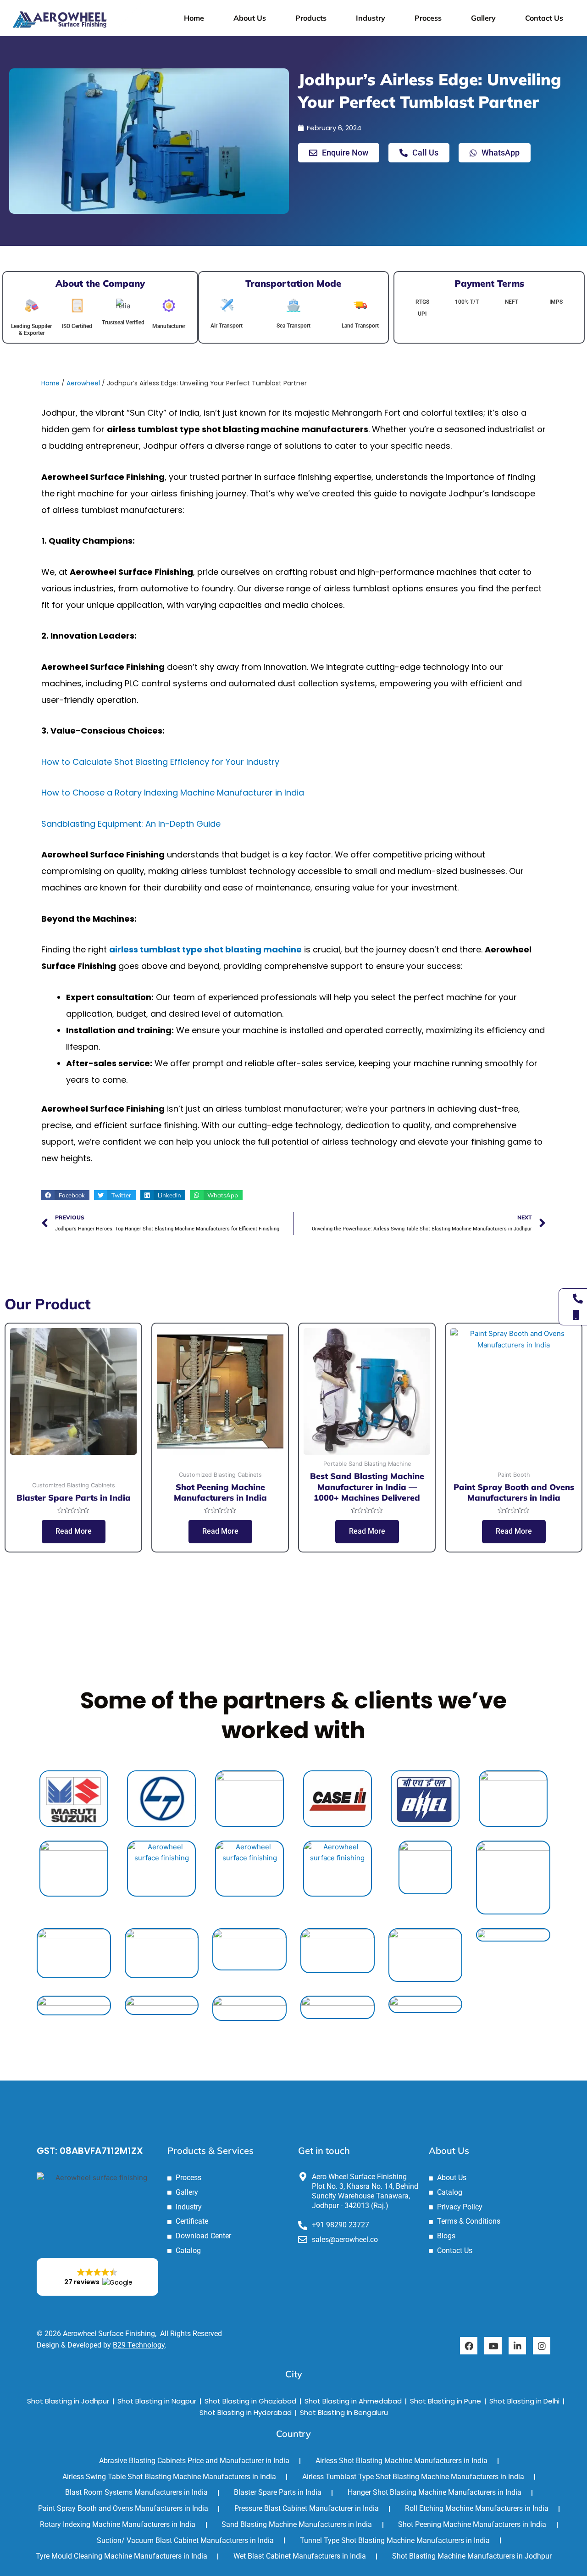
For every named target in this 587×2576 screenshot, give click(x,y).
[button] (65, 1195)
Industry (371, 18)
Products (311, 18)
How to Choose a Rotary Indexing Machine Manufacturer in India (173, 793)
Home (194, 18)
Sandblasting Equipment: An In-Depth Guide (131, 824)
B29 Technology (139, 2345)
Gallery (483, 18)
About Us (250, 18)
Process (428, 18)
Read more (74, 1531)
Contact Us (544, 18)
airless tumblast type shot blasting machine (205, 949)
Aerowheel (83, 383)
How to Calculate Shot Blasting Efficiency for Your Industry (160, 762)
